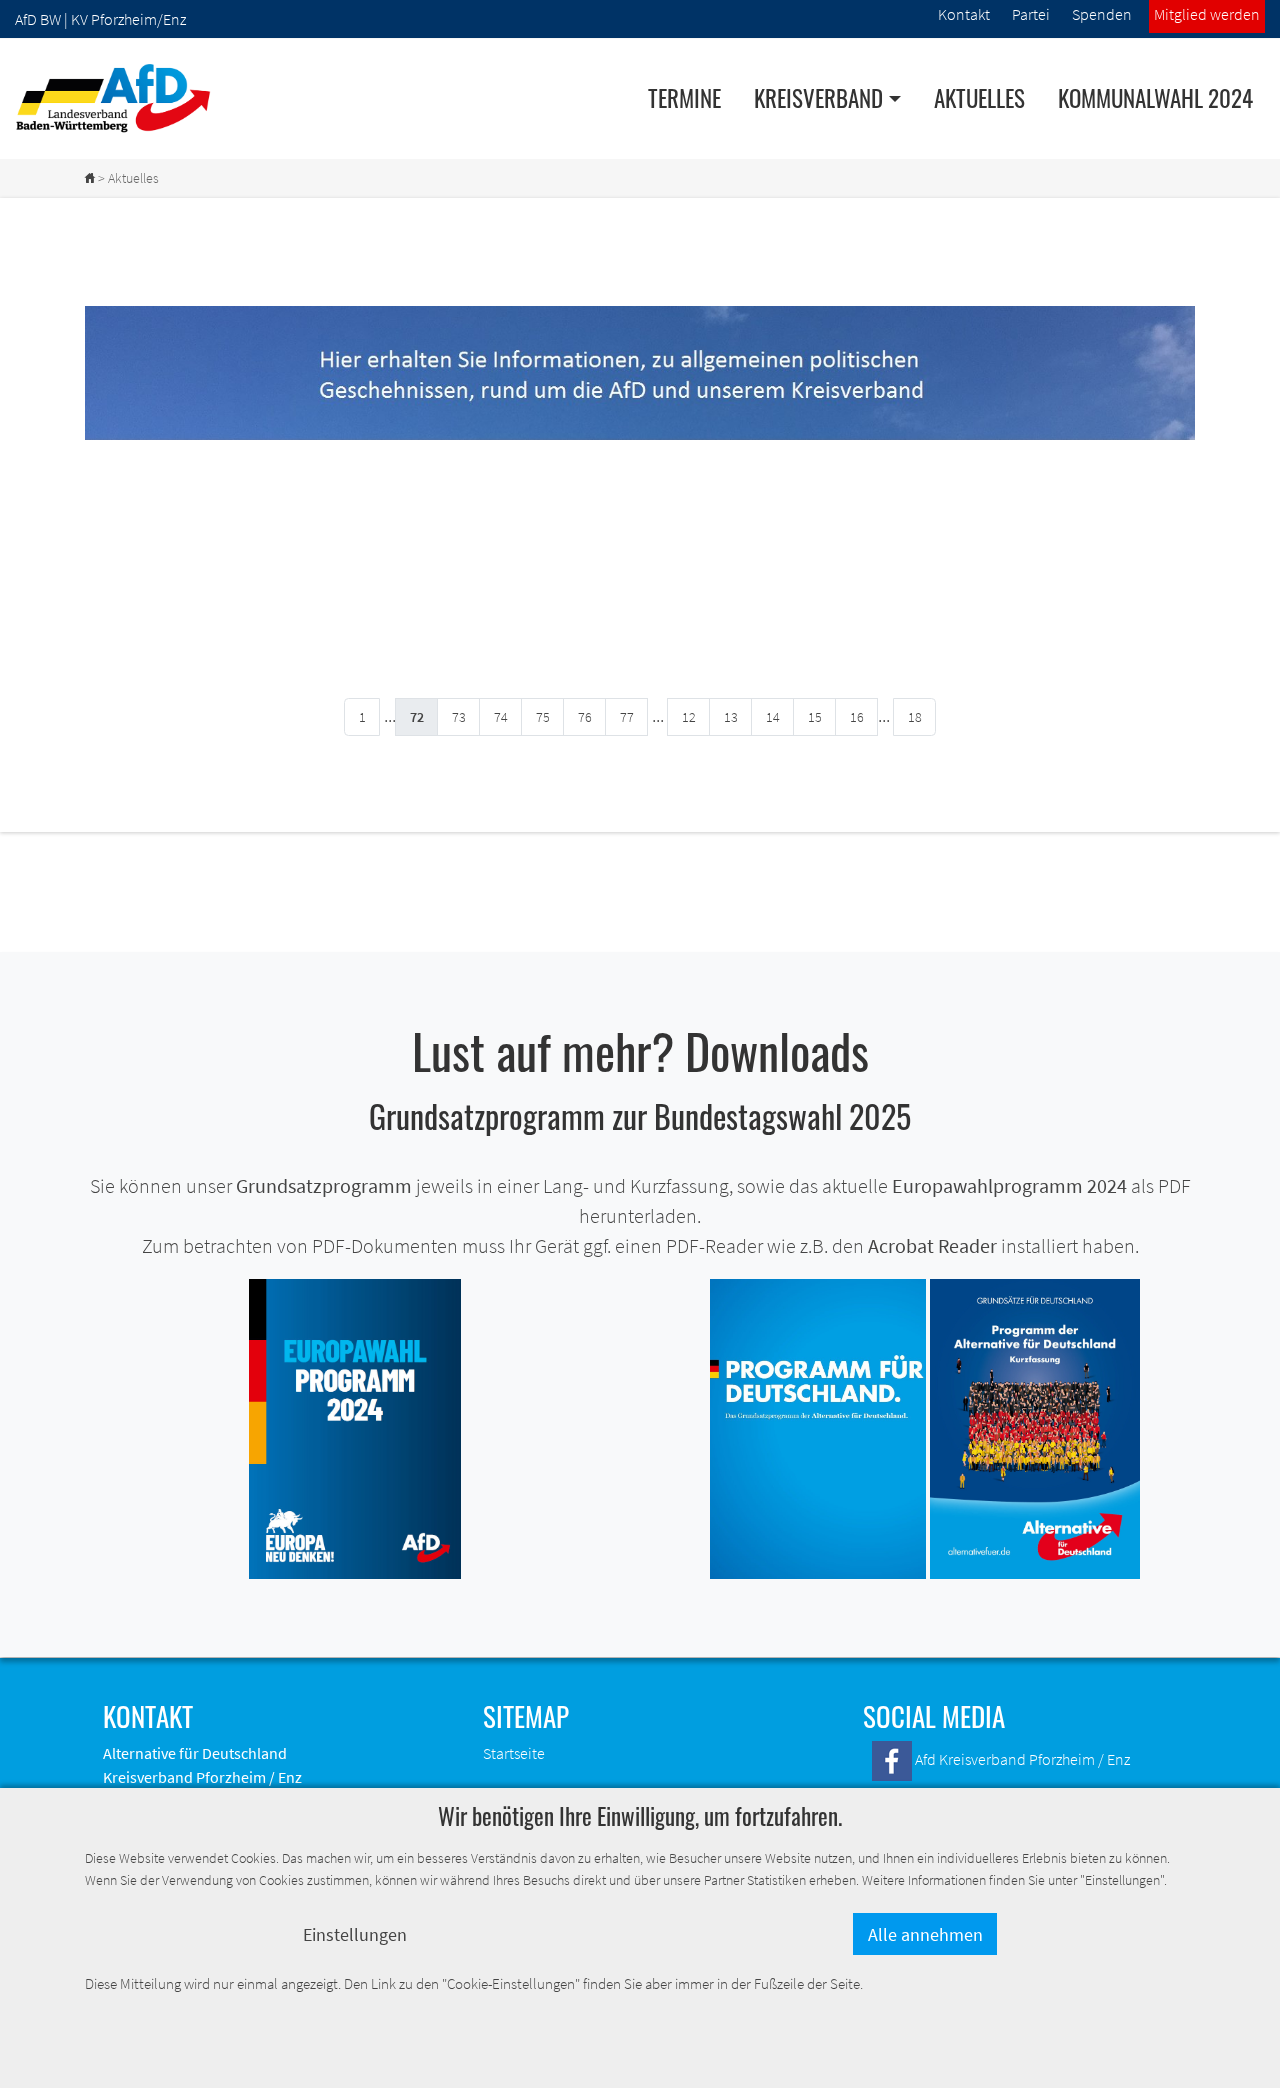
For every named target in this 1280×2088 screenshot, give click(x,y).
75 (543, 717)
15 (815, 717)
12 (689, 717)
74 (501, 717)
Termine (684, 98)
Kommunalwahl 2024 (1155, 98)
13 (731, 717)
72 (417, 717)
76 (585, 717)
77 (627, 717)
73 (459, 717)
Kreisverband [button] (818, 98)
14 (773, 717)
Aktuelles (979, 98)
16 (857, 717)
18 (915, 717)
